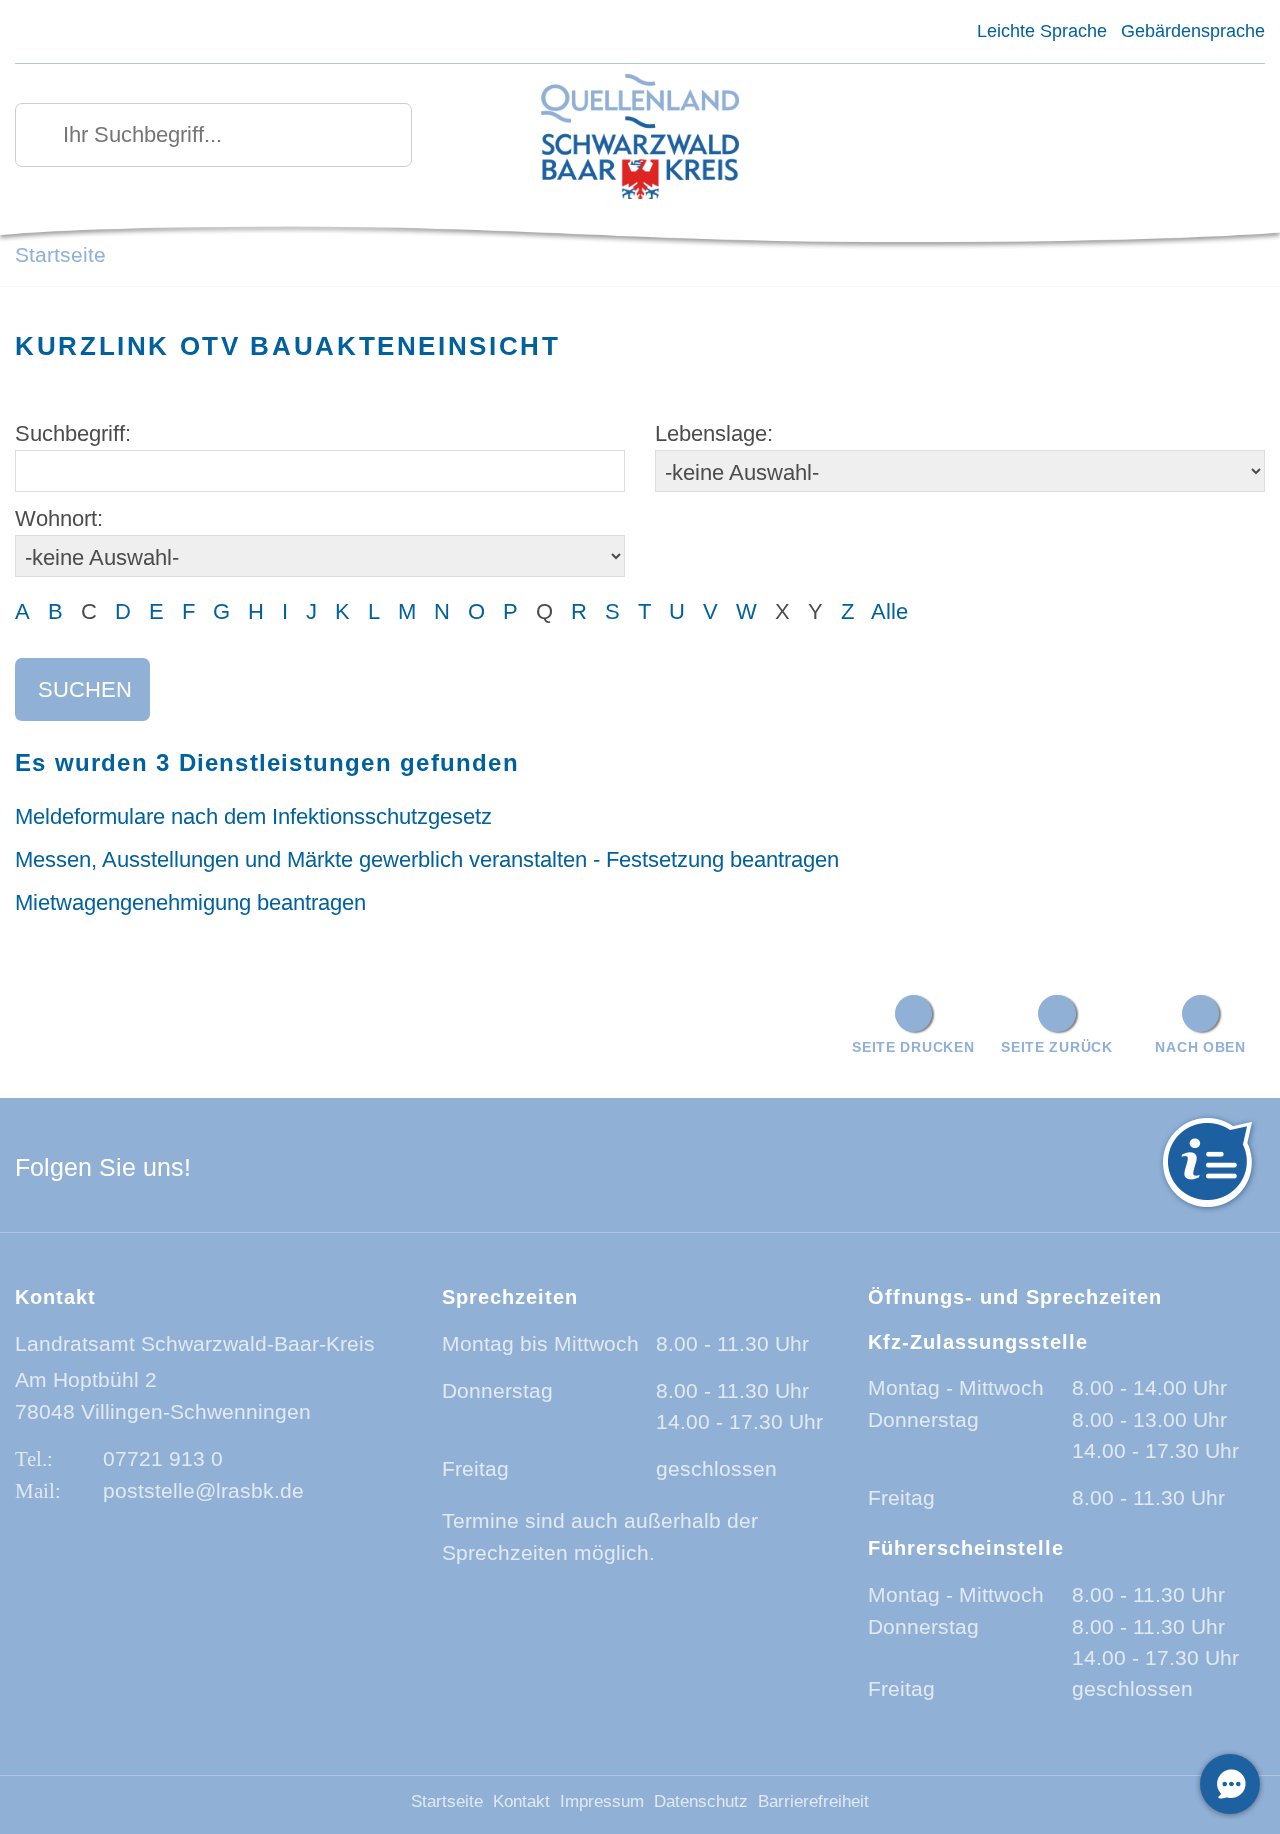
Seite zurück (1057, 1047)
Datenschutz (701, 1801)
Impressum (602, 1801)
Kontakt (521, 1801)
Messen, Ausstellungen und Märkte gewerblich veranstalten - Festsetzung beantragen (427, 859)
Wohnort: (59, 518)
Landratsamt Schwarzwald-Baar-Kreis (195, 1343)
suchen (85, 689)
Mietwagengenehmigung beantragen (190, 902)
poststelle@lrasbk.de (203, 1490)
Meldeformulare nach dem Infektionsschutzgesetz (253, 816)
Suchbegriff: (73, 433)
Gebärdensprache (1193, 31)
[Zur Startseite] (640, 138)
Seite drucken (913, 1047)
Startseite (60, 254)
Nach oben (1200, 1047)
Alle (889, 611)
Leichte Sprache (1041, 31)
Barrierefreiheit (813, 1801)
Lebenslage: (714, 433)
